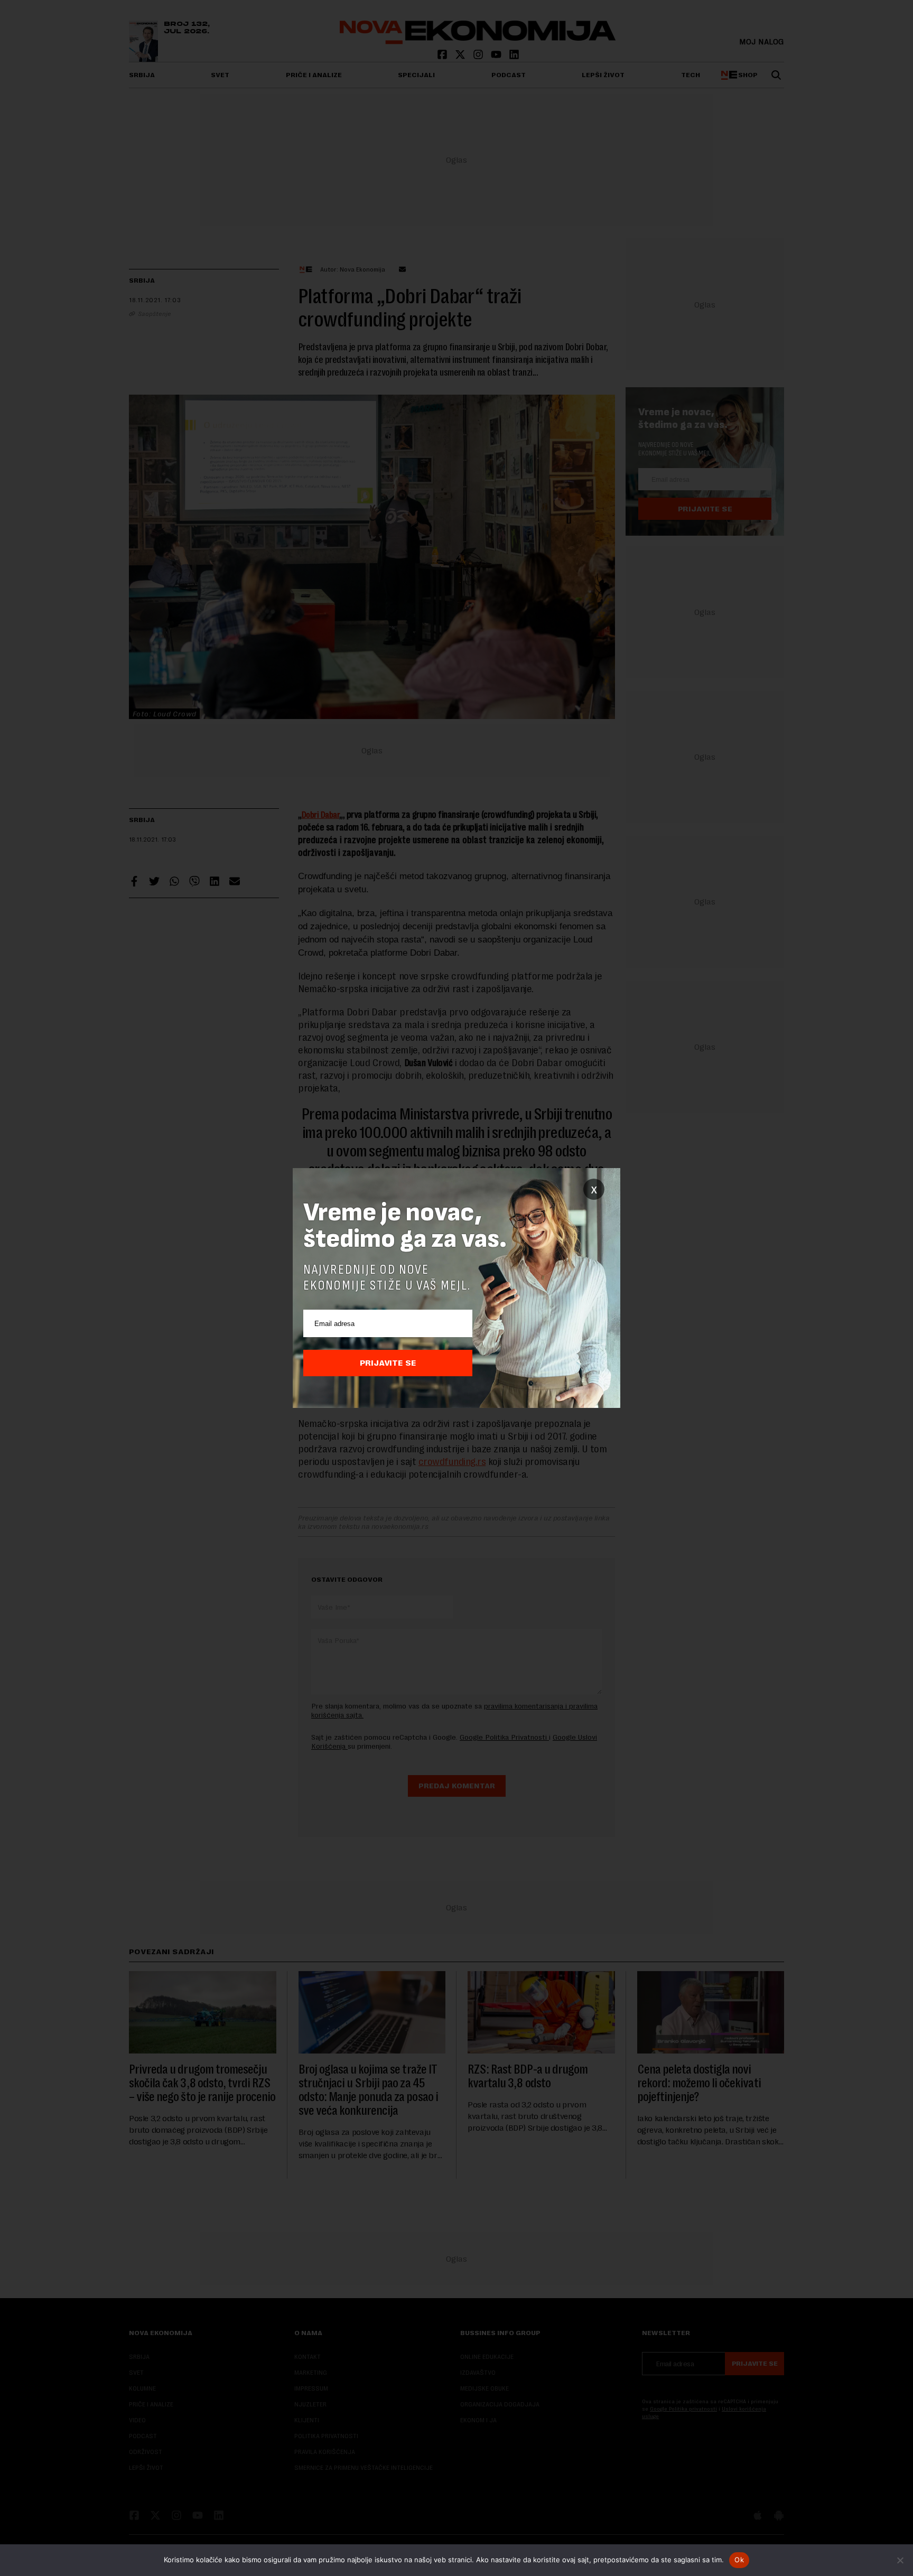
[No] (900, 2560)
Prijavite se (388, 1363)
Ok (739, 2560)
